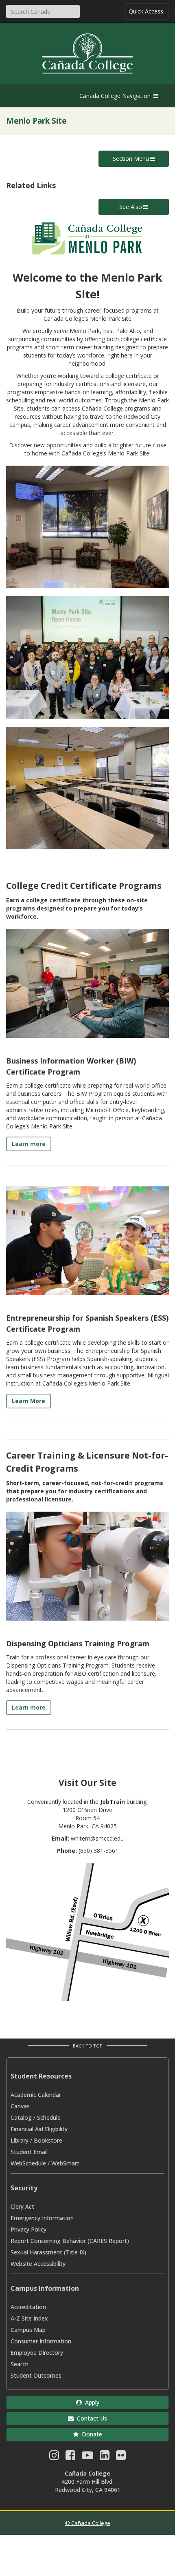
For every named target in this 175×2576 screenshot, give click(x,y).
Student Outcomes (36, 2375)
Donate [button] (90, 2434)
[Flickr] (121, 2457)
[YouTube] (87, 2457)
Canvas (20, 2106)
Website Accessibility (38, 2264)
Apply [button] (91, 2402)
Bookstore (48, 2140)
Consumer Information (41, 2341)
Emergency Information (42, 2218)
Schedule (49, 2117)
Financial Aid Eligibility (39, 2129)
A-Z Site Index (29, 2318)
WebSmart (65, 2163)
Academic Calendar (36, 2095)
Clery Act (22, 2206)
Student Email (29, 2152)
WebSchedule (28, 2163)
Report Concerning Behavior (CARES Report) (70, 2241)
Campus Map (28, 2330)
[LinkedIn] (105, 2457)
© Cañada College (88, 2523)
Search (20, 2364)
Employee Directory (37, 2353)
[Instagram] (54, 2457)
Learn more (29, 1144)
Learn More (28, 1401)
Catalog (21, 2117)
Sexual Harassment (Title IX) (48, 2252)
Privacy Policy (28, 2229)
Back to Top (88, 2046)
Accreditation (28, 2307)
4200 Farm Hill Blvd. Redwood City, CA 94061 (88, 2486)
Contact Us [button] (90, 2418)
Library (20, 2140)
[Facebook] (70, 2457)
